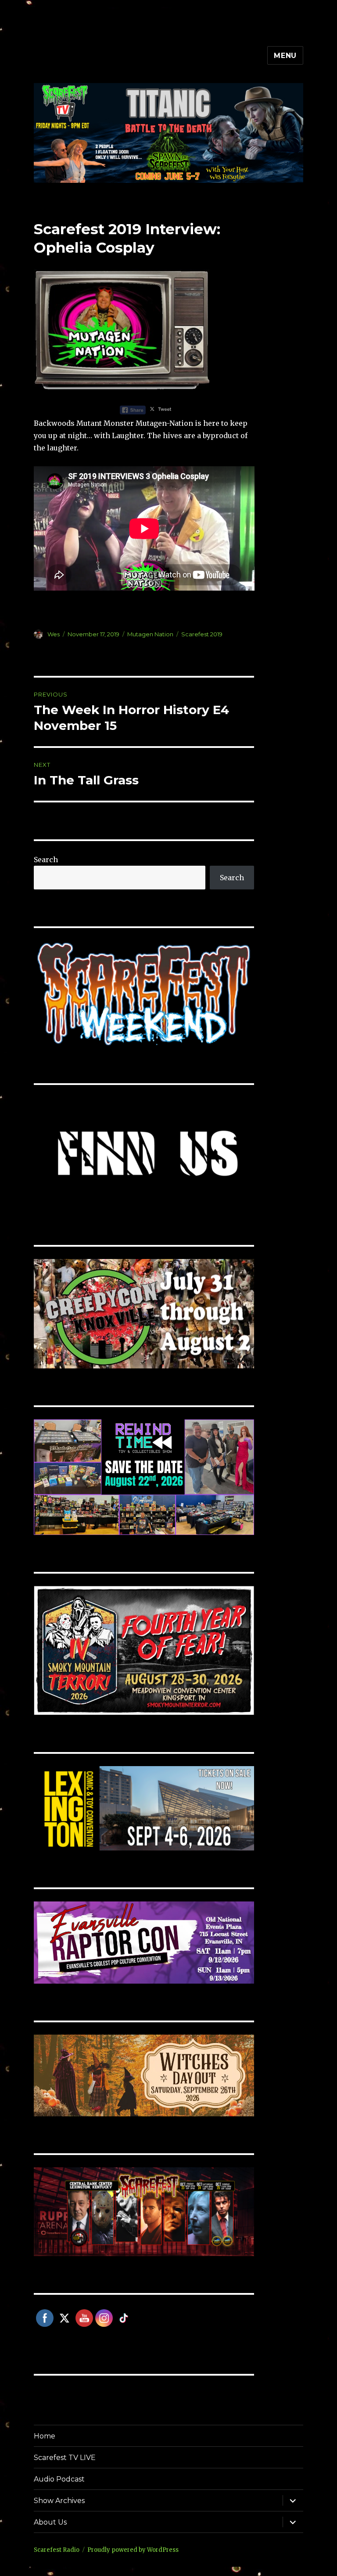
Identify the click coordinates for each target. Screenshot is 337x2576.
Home (45, 2436)
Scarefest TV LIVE (65, 2458)
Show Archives (59, 2501)
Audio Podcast (59, 2479)
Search (46, 860)
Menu (285, 56)
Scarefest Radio (57, 2550)
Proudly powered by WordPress (133, 2550)
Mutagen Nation (150, 634)
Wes (54, 634)
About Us (50, 2522)
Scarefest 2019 (202, 634)
